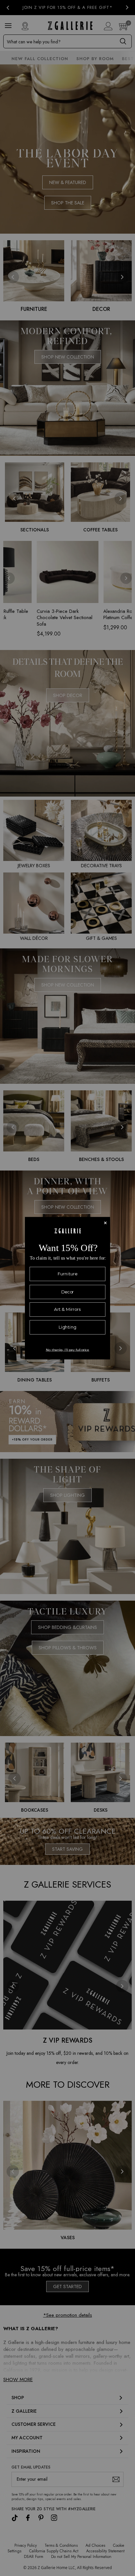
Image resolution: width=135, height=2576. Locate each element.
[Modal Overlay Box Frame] (67, 1288)
